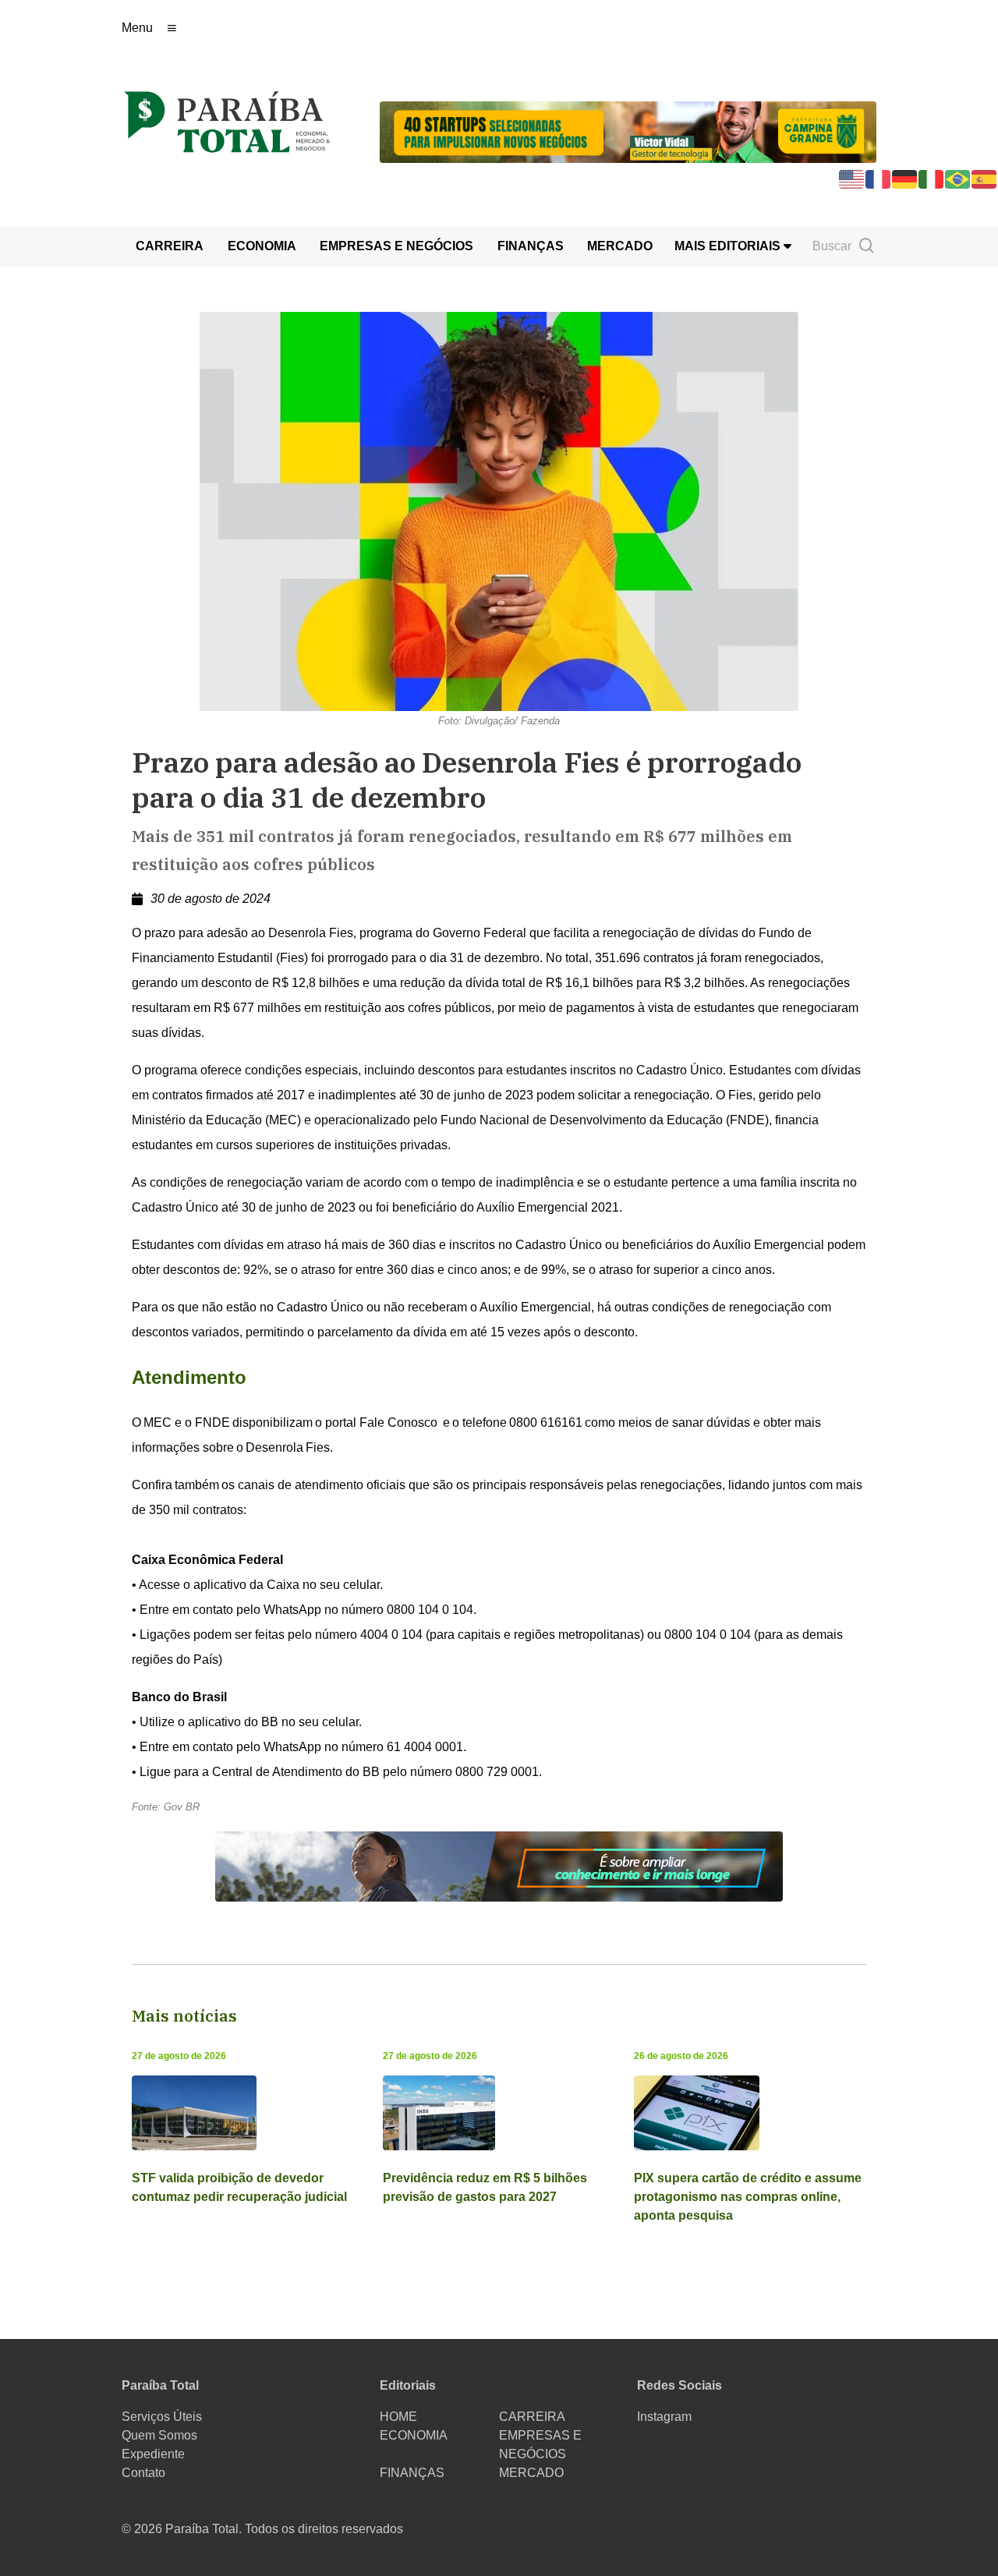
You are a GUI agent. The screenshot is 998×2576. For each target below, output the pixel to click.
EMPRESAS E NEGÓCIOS (396, 246)
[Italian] (932, 178)
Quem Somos (159, 2435)
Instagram (664, 2417)
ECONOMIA (262, 246)
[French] (879, 178)
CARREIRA (170, 246)
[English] (852, 178)
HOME (398, 2417)
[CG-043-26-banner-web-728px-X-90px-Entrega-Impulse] (628, 131)
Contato (143, 2473)
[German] (905, 178)
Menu (137, 28)
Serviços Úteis (162, 2417)
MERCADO (620, 246)
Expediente (153, 2454)
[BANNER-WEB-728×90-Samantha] (499, 1865)
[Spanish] (985, 178)
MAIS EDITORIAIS (729, 246)
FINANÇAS (531, 246)
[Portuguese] (958, 178)
